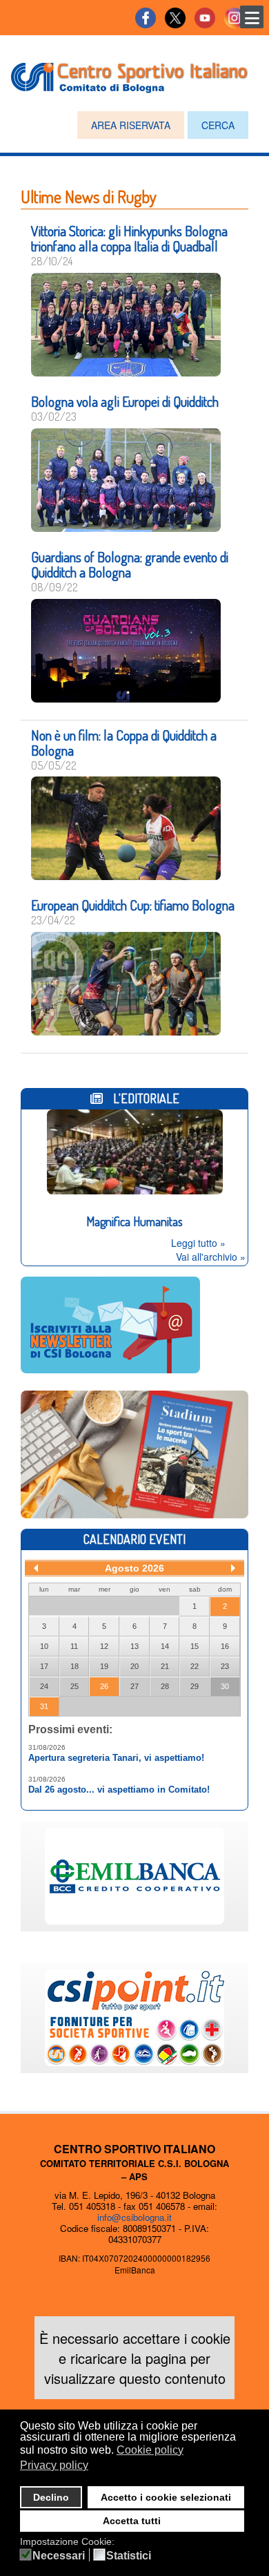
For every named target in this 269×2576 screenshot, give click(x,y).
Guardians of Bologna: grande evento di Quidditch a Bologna (130, 564)
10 (44, 1646)
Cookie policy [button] (150, 2450)
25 (74, 1686)
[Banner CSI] (134, 1453)
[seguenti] (233, 1568)
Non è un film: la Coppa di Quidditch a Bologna (124, 743)
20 (134, 1666)
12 (104, 1646)
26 (104, 1686)
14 (165, 1646)
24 (44, 1686)
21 (165, 1666)
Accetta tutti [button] (132, 2521)
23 (225, 1666)
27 (134, 1686)
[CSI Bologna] (129, 75)
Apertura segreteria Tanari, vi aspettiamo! (116, 1758)
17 (44, 1666)
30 (225, 1686)
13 (134, 1646)
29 (195, 1686)
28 (165, 1686)
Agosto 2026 (134, 1568)
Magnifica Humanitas (134, 1221)
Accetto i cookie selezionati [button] (166, 2497)
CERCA (218, 125)
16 (225, 1646)
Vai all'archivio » (211, 1257)
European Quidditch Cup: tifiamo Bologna (133, 905)
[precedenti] (36, 1568)
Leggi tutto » (198, 1243)
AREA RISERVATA (131, 125)
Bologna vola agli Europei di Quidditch (125, 401)
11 (74, 1646)
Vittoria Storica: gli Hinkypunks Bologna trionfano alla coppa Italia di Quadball (129, 238)
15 (195, 1646)
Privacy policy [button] (54, 2465)
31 (44, 1706)
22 (195, 1666)
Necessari (59, 2556)
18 (74, 1666)
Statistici (129, 2556)
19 (104, 1666)
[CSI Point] (134, 2016)
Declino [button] (51, 2497)
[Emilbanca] (134, 1875)
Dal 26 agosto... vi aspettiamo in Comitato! (119, 1790)
